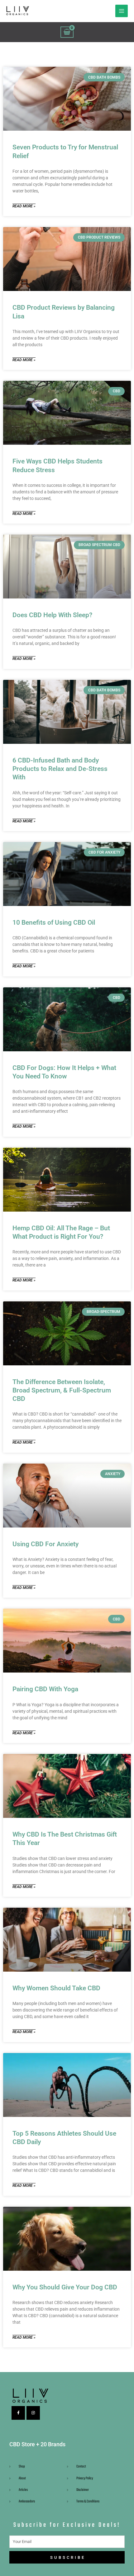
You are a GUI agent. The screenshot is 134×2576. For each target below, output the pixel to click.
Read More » (24, 206)
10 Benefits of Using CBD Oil (54, 922)
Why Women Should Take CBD (56, 1988)
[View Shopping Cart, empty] (67, 32)
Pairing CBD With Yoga (45, 1689)
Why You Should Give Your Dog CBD (65, 2287)
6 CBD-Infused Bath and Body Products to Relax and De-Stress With (60, 769)
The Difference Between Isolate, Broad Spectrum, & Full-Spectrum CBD (62, 1390)
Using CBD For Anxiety (45, 1544)
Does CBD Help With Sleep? (52, 615)
